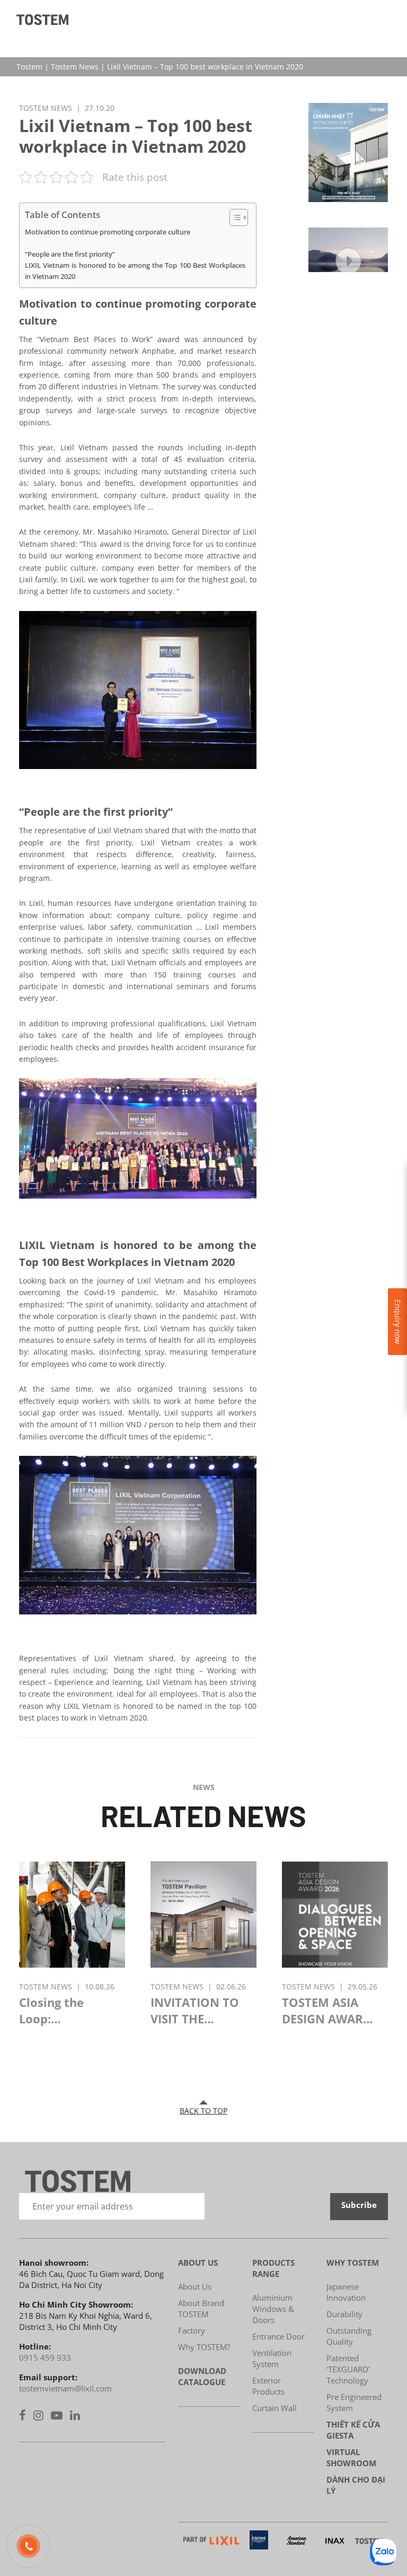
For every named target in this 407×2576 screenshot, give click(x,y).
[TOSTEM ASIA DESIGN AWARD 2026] (335, 1917)
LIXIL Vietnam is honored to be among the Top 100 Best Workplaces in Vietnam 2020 (135, 271)
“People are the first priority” (70, 254)
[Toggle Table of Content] (233, 217)
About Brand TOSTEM (201, 2308)
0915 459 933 (45, 2357)
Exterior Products (268, 2386)
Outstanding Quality (349, 2336)
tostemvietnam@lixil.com (65, 2388)
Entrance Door (278, 2336)
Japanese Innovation (346, 2292)
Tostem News (75, 67)
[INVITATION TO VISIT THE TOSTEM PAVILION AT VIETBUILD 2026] (203, 1917)
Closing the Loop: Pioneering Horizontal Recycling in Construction (57, 2011)
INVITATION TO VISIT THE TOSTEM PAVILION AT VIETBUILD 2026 (196, 2011)
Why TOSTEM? (204, 2347)
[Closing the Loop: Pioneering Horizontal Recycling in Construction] (72, 1917)
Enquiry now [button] (398, 1322)
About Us (195, 2286)
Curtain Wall (275, 2408)
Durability (344, 2314)
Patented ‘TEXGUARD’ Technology (348, 2369)
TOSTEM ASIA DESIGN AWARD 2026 (327, 2011)
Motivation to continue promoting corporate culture (108, 232)
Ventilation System (272, 2358)
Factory (192, 2330)
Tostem (29, 67)
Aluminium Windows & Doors (273, 2309)
